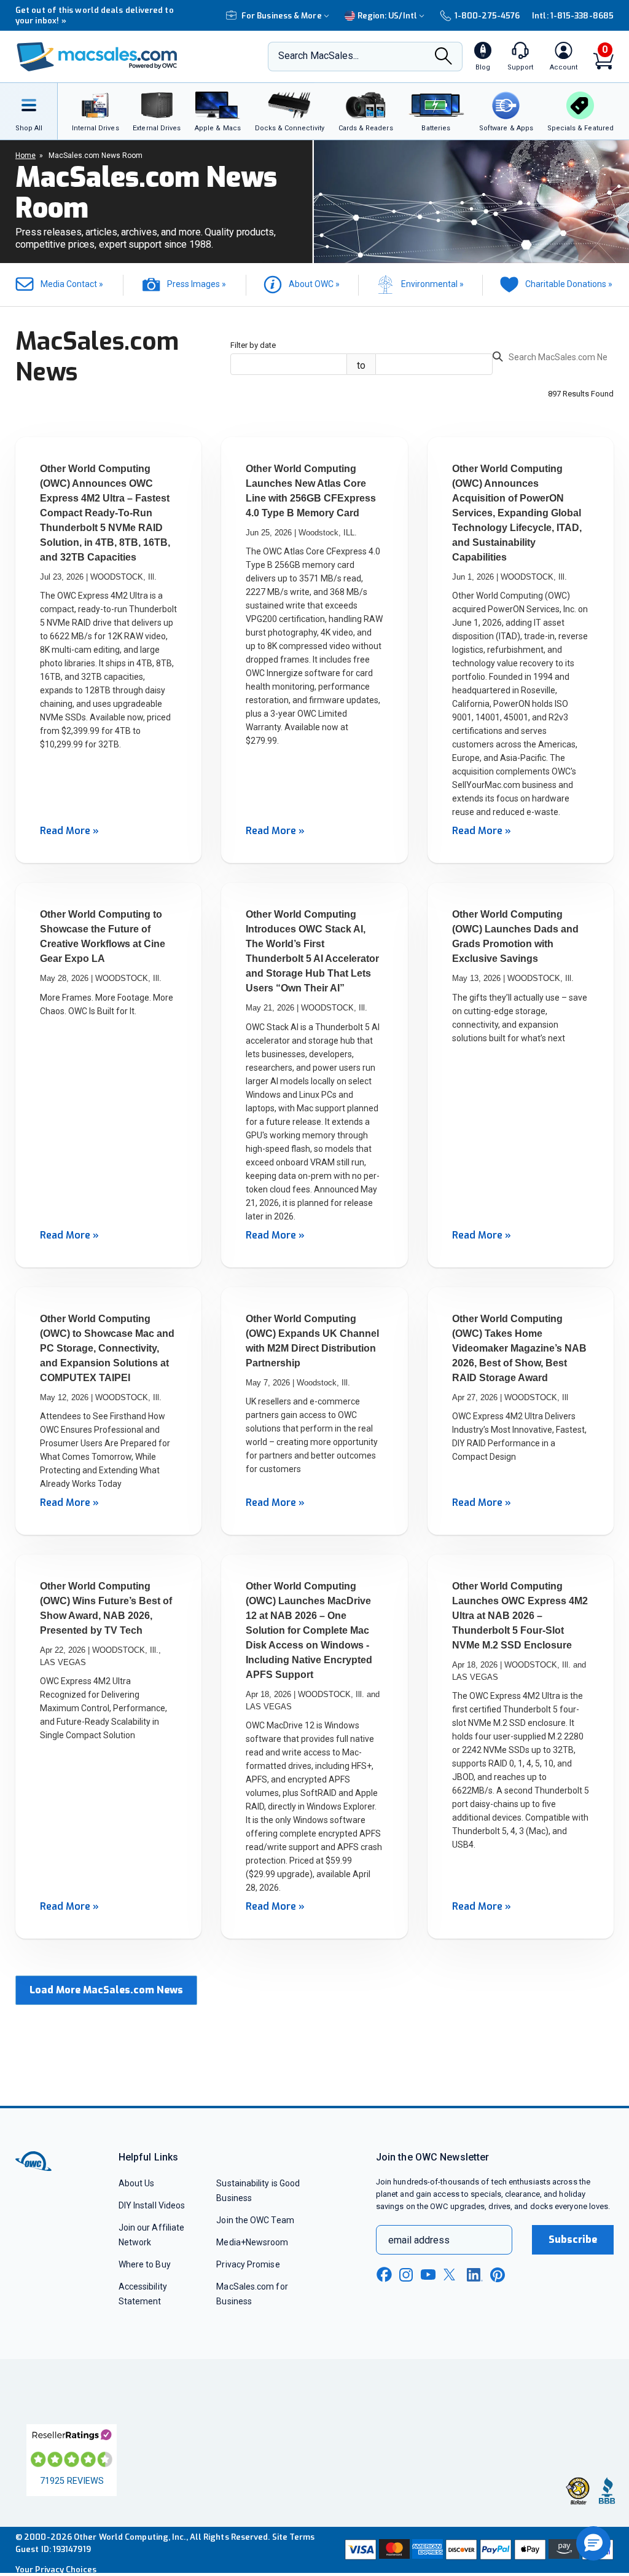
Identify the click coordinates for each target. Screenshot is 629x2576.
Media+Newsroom (252, 2242)
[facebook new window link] (384, 2275)
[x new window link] (451, 2275)
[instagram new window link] (406, 2275)
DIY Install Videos (152, 2205)
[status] (553, 359)
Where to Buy (145, 2264)
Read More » (69, 831)
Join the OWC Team (255, 2220)
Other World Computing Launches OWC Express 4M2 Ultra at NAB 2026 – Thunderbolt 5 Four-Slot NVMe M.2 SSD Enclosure (520, 1616)
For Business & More (282, 16)
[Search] (443, 57)
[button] (593, 2543)
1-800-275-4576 (487, 16)
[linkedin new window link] (475, 2275)
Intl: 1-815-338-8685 (573, 16)
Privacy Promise (248, 2264)
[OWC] (97, 57)
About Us (137, 2183)
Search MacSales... (318, 56)
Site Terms (294, 2537)
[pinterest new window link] (498, 2275)
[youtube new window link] (428, 2275)
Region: (387, 16)
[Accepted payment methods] (478, 2550)
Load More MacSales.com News (106, 1990)
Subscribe (573, 2239)
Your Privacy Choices (56, 2570)
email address (419, 2240)
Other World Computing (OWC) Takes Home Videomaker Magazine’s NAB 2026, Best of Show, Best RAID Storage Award (519, 1348)
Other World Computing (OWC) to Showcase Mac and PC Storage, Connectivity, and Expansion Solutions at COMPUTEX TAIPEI (107, 1348)
